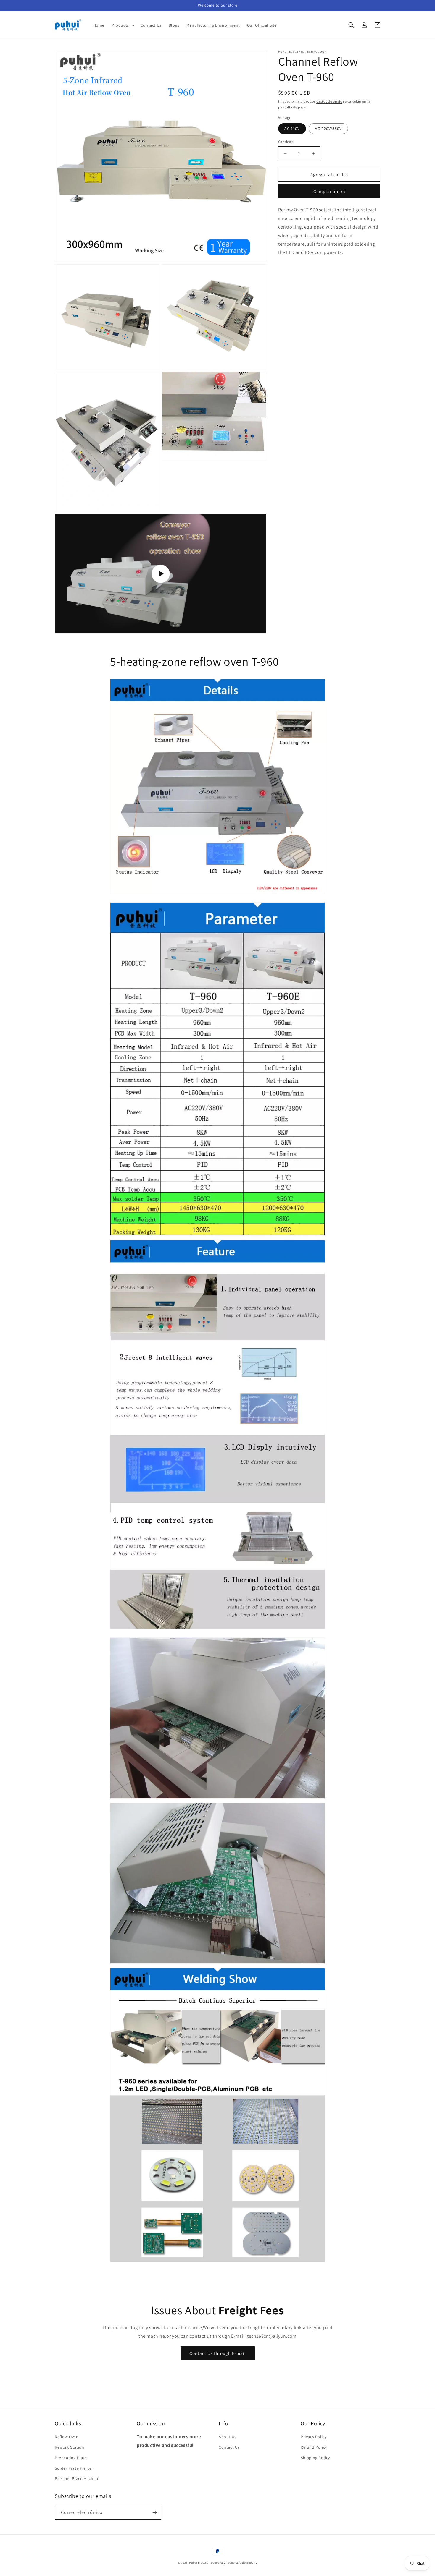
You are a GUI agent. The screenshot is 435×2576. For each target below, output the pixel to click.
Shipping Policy (315, 2458)
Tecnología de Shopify (242, 2563)
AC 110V (292, 129)
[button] (123, 25)
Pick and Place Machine (77, 2478)
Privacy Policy (314, 2437)
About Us (228, 2437)
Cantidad (286, 142)
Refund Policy (314, 2447)
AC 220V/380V (328, 129)
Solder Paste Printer (74, 2468)
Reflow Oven (67, 2437)
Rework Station (69, 2447)
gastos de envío (329, 101)
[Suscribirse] (154, 2513)
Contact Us (229, 2447)
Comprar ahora (329, 191)
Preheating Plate (71, 2458)
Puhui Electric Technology (207, 2563)
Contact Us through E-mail (218, 2353)
